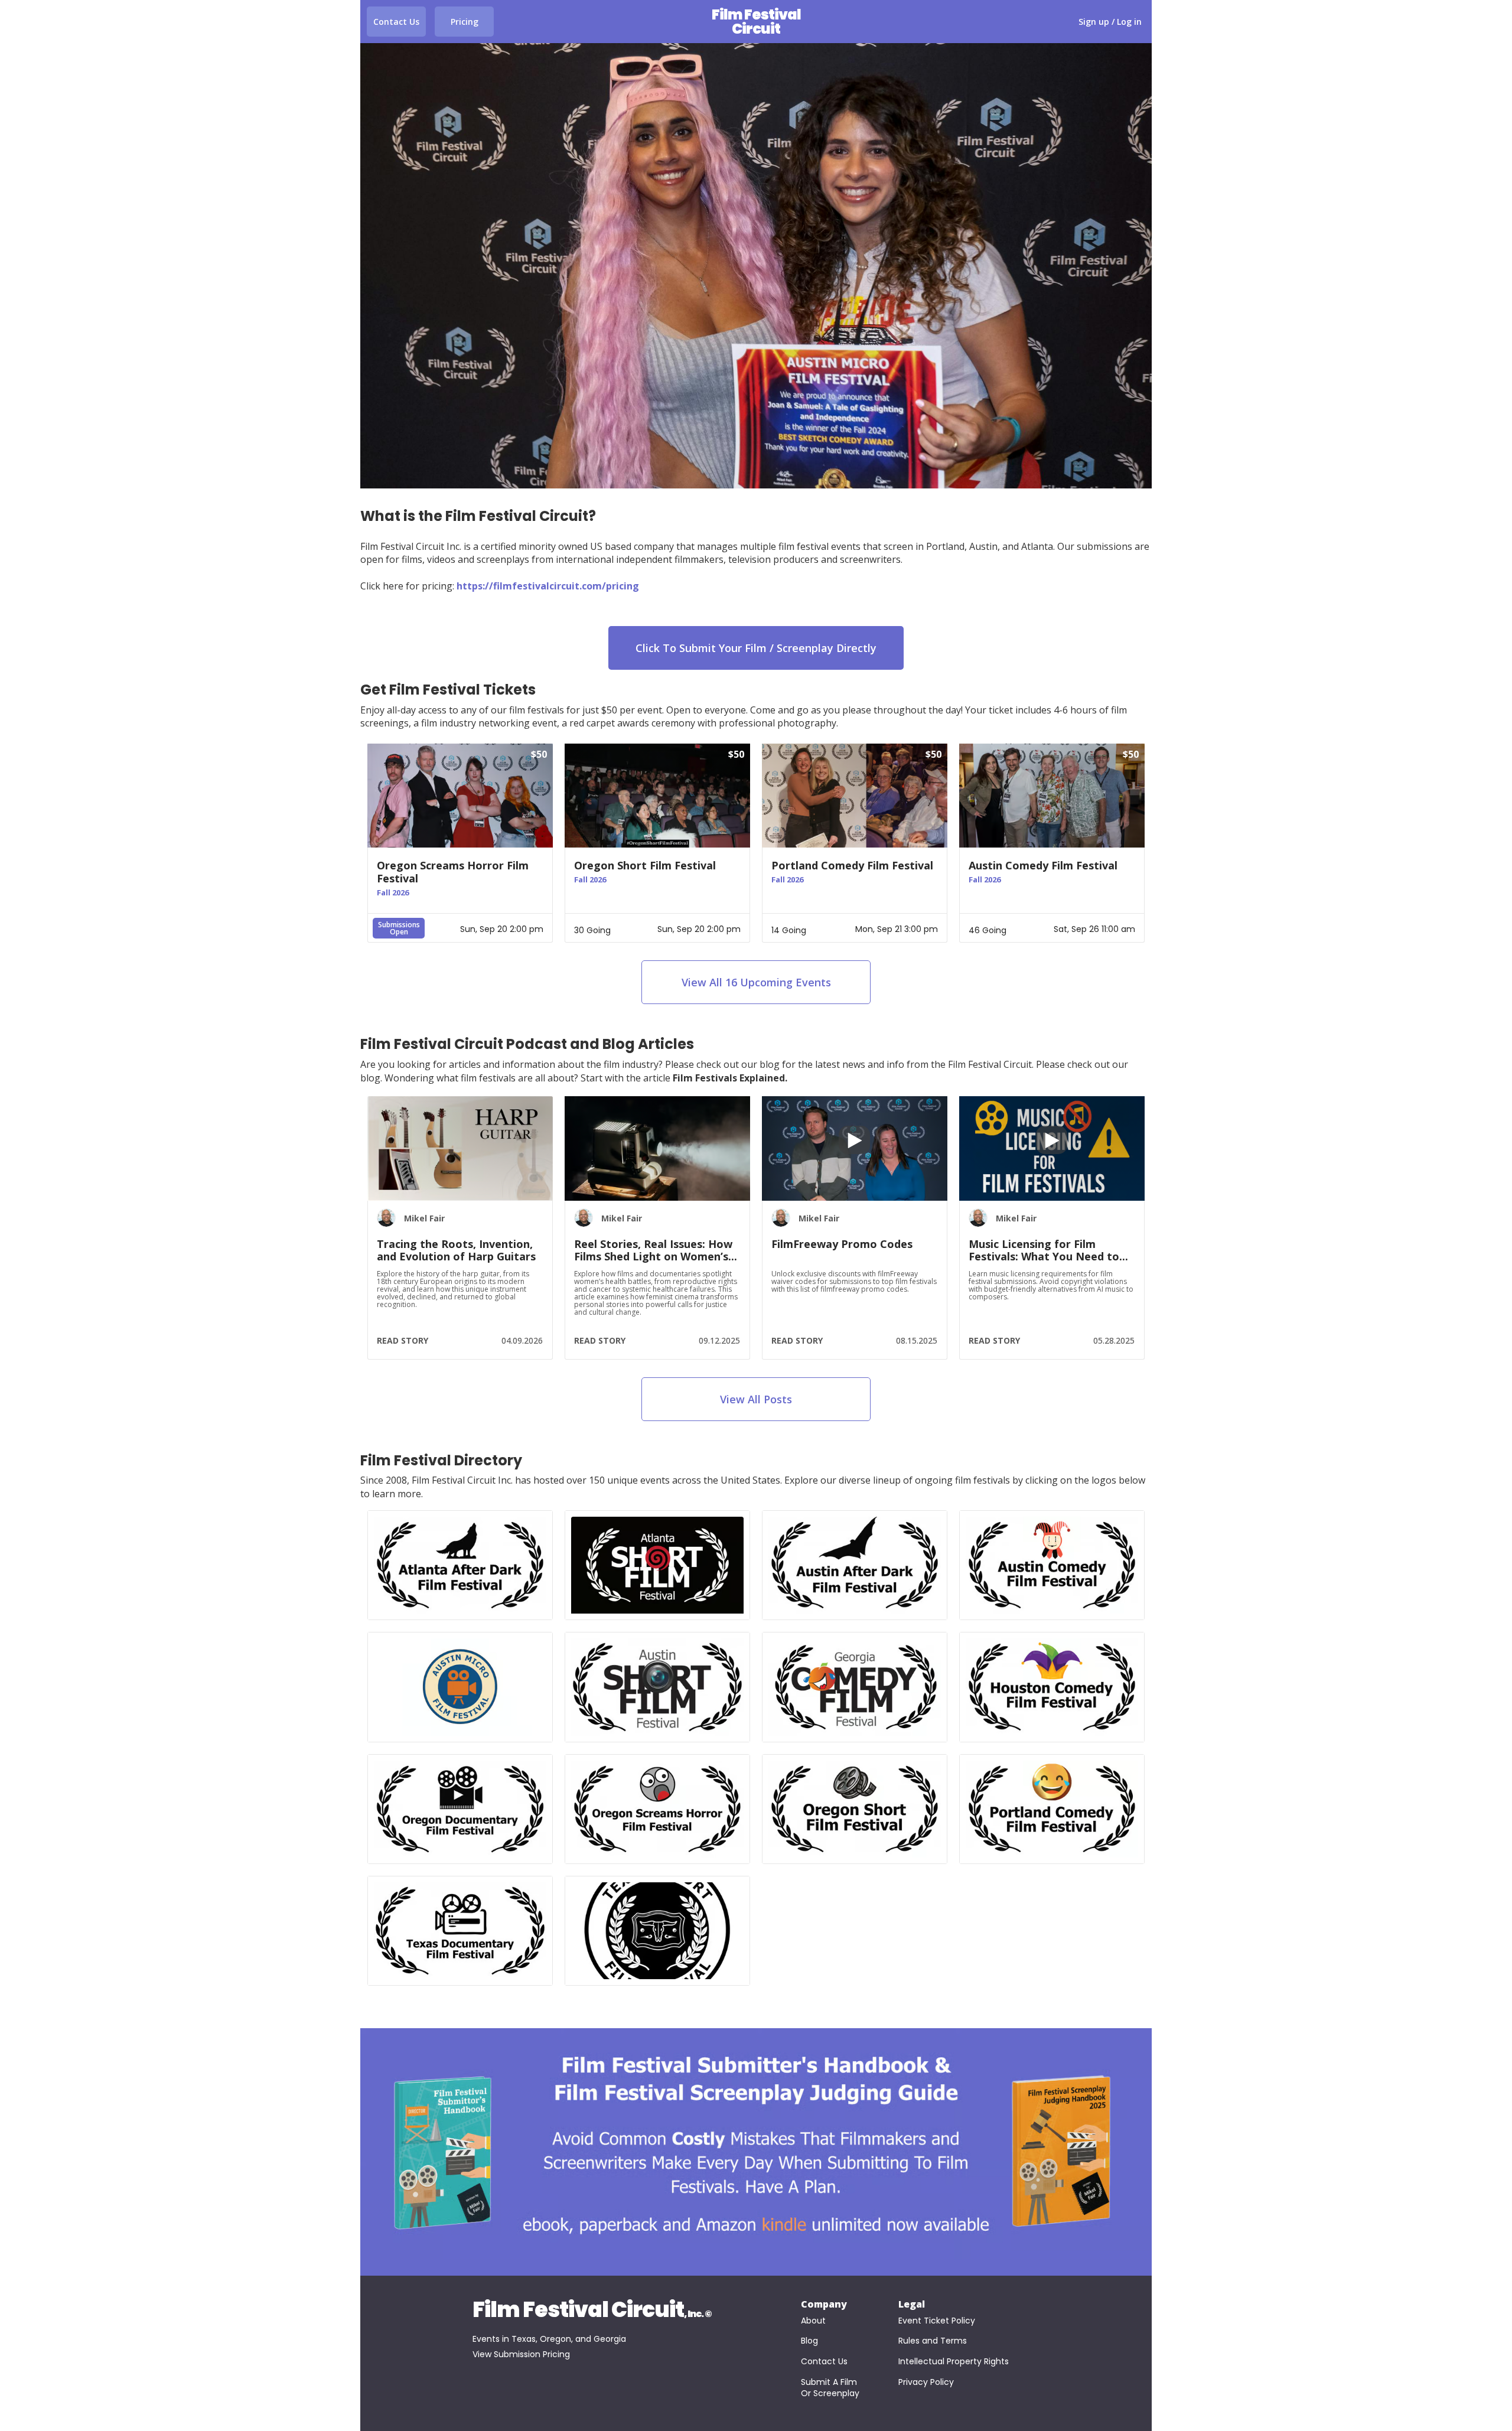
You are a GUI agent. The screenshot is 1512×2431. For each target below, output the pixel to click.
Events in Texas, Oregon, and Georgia (549, 2339)
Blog (809, 2341)
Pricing (465, 22)
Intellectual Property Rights (954, 2362)
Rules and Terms (933, 2341)
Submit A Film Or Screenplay (830, 2388)
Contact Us (396, 22)
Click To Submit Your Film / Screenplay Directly (756, 648)
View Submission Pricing (521, 2355)
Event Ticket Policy (937, 2321)
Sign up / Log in (1110, 22)
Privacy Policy (926, 2382)
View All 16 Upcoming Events (756, 982)
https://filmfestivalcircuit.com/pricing (548, 586)
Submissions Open (399, 928)
